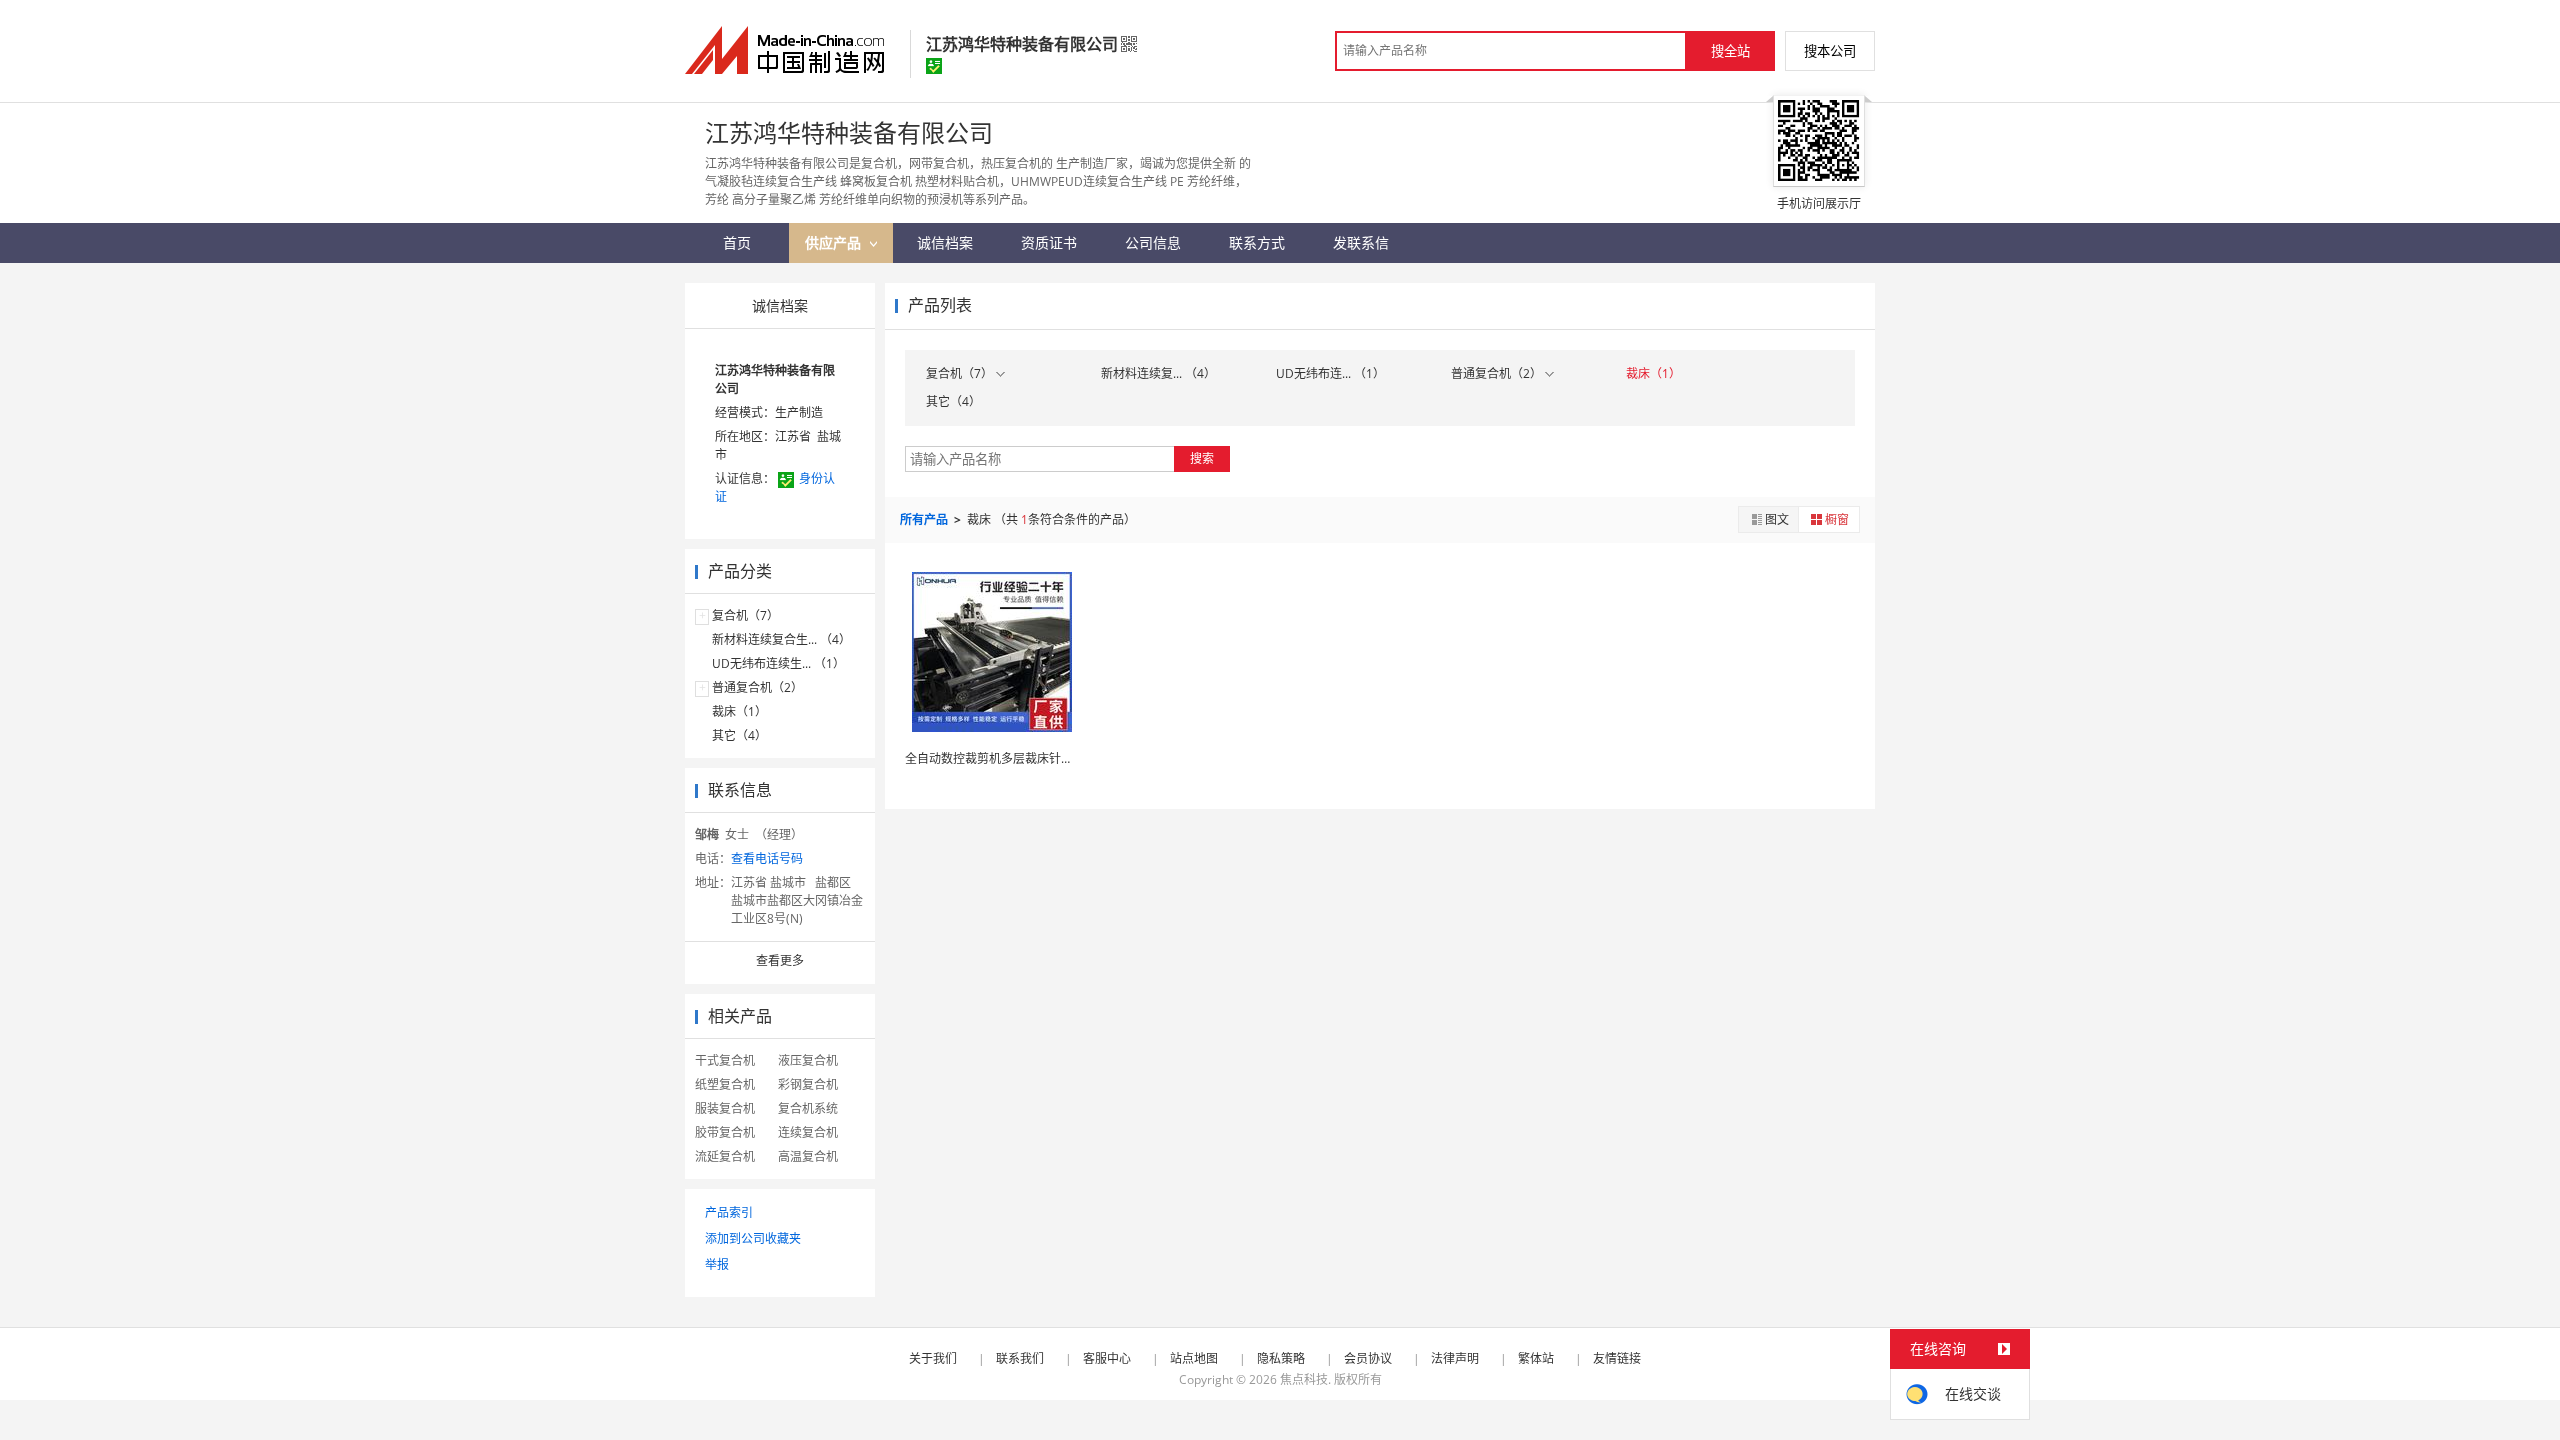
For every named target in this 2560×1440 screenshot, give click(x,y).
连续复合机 (808, 1132)
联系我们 (1020, 1358)
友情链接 (1617, 1358)
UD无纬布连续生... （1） (778, 663)
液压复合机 (808, 1060)
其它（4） (739, 735)
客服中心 (1107, 1358)
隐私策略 (1281, 1358)
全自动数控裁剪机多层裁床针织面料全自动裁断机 (1037, 758)
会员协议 (1368, 1358)
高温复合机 (808, 1156)
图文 (1777, 519)
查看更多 (780, 960)
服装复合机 (725, 1108)
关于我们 (933, 1358)
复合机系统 (808, 1108)
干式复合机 (725, 1060)
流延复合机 (725, 1156)
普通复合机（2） (757, 687)
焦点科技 (1304, 1379)
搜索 (1202, 458)
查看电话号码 (767, 858)
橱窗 (1837, 519)
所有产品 (925, 519)
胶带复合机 (725, 1132)
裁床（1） (739, 711)
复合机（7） (745, 615)
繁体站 (1536, 1358)
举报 (717, 1264)
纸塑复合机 (725, 1084)
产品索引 (729, 1212)
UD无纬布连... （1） (1330, 373)
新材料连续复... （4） (1158, 373)
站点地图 (1194, 1358)
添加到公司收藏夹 (753, 1238)
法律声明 (1455, 1358)
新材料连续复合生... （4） (781, 639)
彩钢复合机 (808, 1084)
